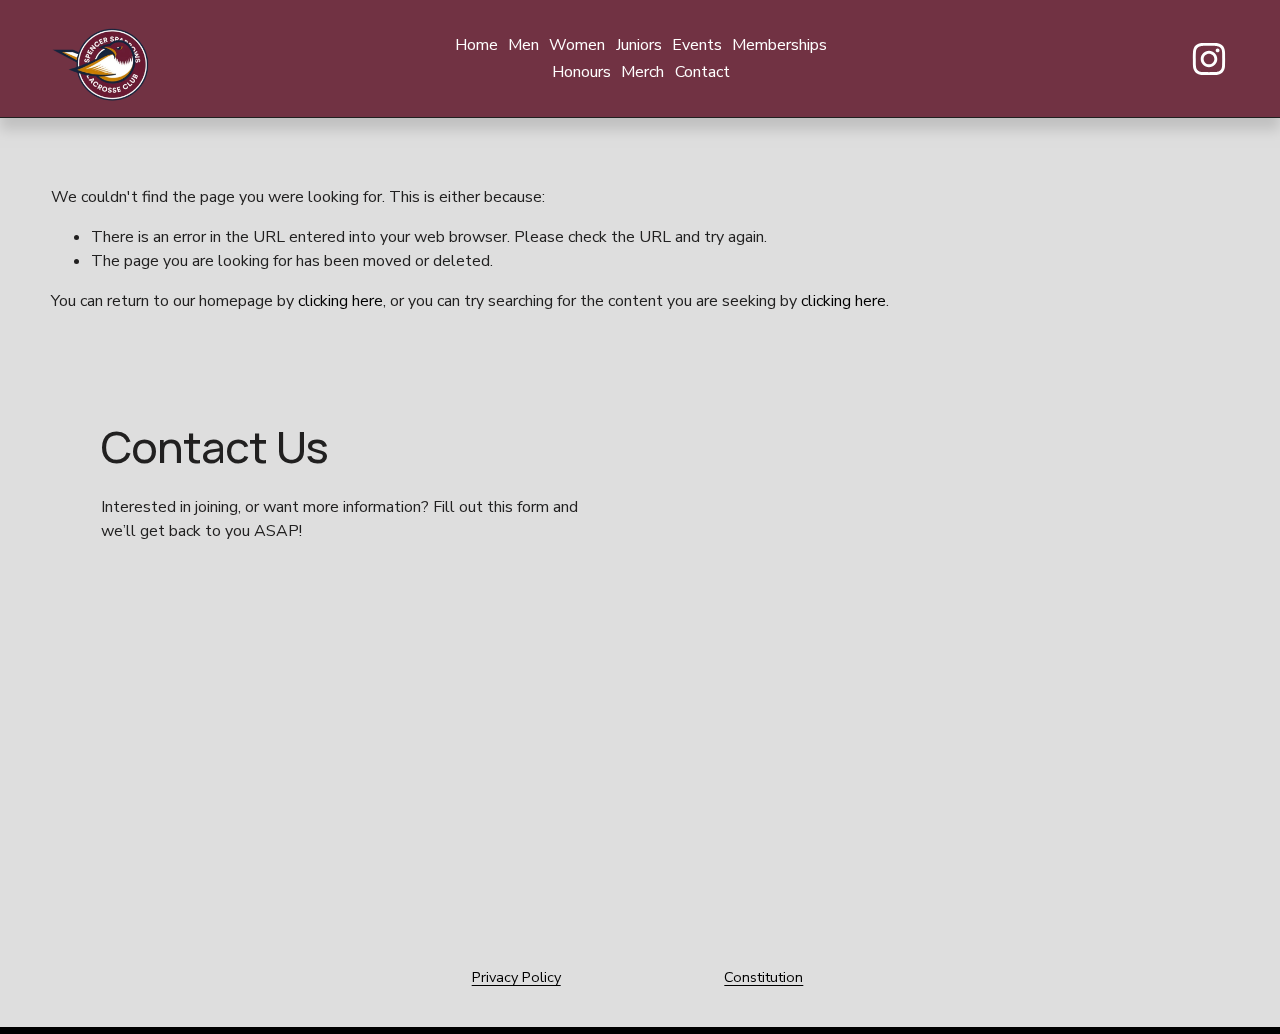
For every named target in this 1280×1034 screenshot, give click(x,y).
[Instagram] (1209, 59)
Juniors (639, 45)
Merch (642, 72)
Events (697, 45)
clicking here (340, 301)
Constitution (763, 977)
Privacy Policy (516, 977)
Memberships (779, 45)
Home (476, 45)
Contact (702, 72)
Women (577, 45)
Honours (581, 72)
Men (523, 45)
